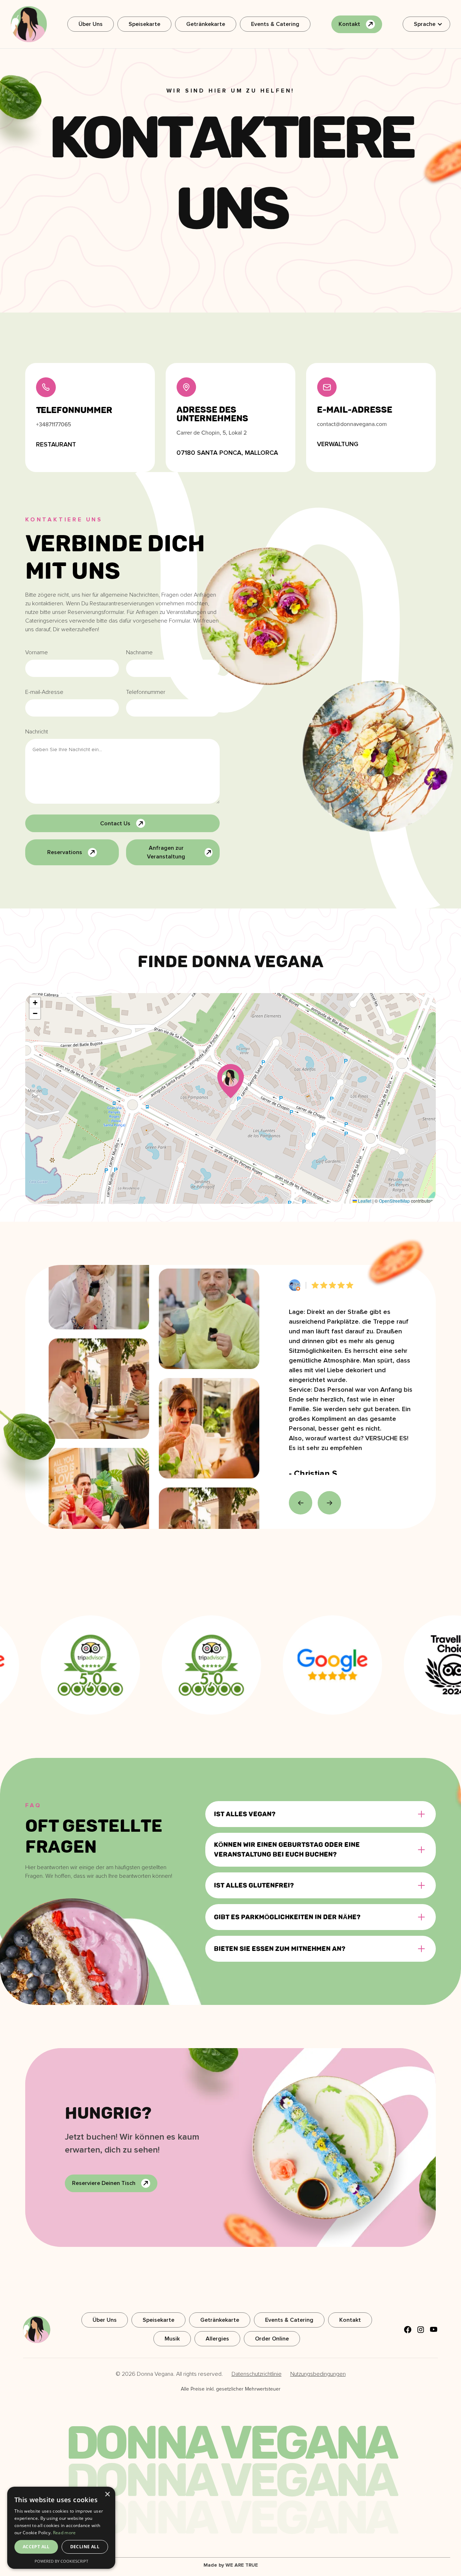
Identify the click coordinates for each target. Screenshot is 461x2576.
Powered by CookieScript (61, 2561)
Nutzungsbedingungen (318, 2374)
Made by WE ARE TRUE (231, 2565)
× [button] (107, 2494)
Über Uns (91, 24)
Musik (172, 2339)
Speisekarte (144, 24)
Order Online (272, 2339)
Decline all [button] (85, 2547)
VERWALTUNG (338, 444)
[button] (426, 24)
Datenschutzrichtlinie (257, 2374)
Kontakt (350, 2320)
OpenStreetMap (394, 1201)
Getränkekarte (206, 24)
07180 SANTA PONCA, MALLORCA (227, 453)
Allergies (217, 2339)
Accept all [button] (36, 2547)
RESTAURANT (56, 444)
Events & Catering (275, 24)
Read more (64, 2533)
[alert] (61, 2528)
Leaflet (364, 1201)
